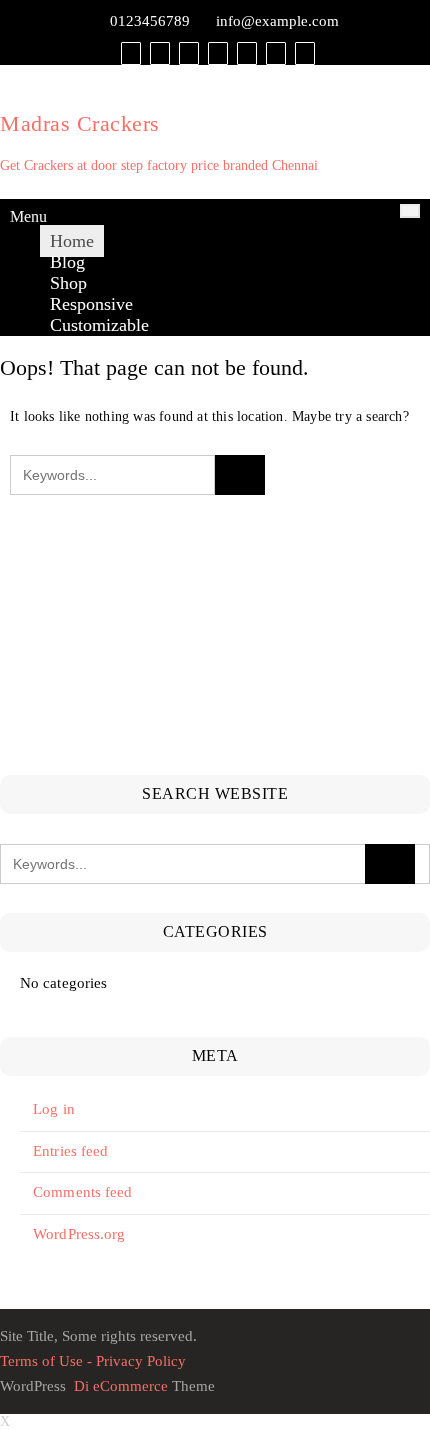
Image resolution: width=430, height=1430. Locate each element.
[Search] (305, 53)
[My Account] (189, 53)
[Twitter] (247, 53)
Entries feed (70, 1151)
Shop (68, 283)
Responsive (91, 304)
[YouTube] (276, 53)
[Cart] (160, 53)
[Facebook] (218, 53)
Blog (67, 262)
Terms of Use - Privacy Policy (93, 1361)
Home (72, 241)
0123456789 (150, 21)
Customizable (99, 325)
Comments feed (82, 1192)
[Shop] (131, 53)
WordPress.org (79, 1234)
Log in (54, 1109)
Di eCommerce (119, 1386)
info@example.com (277, 21)
